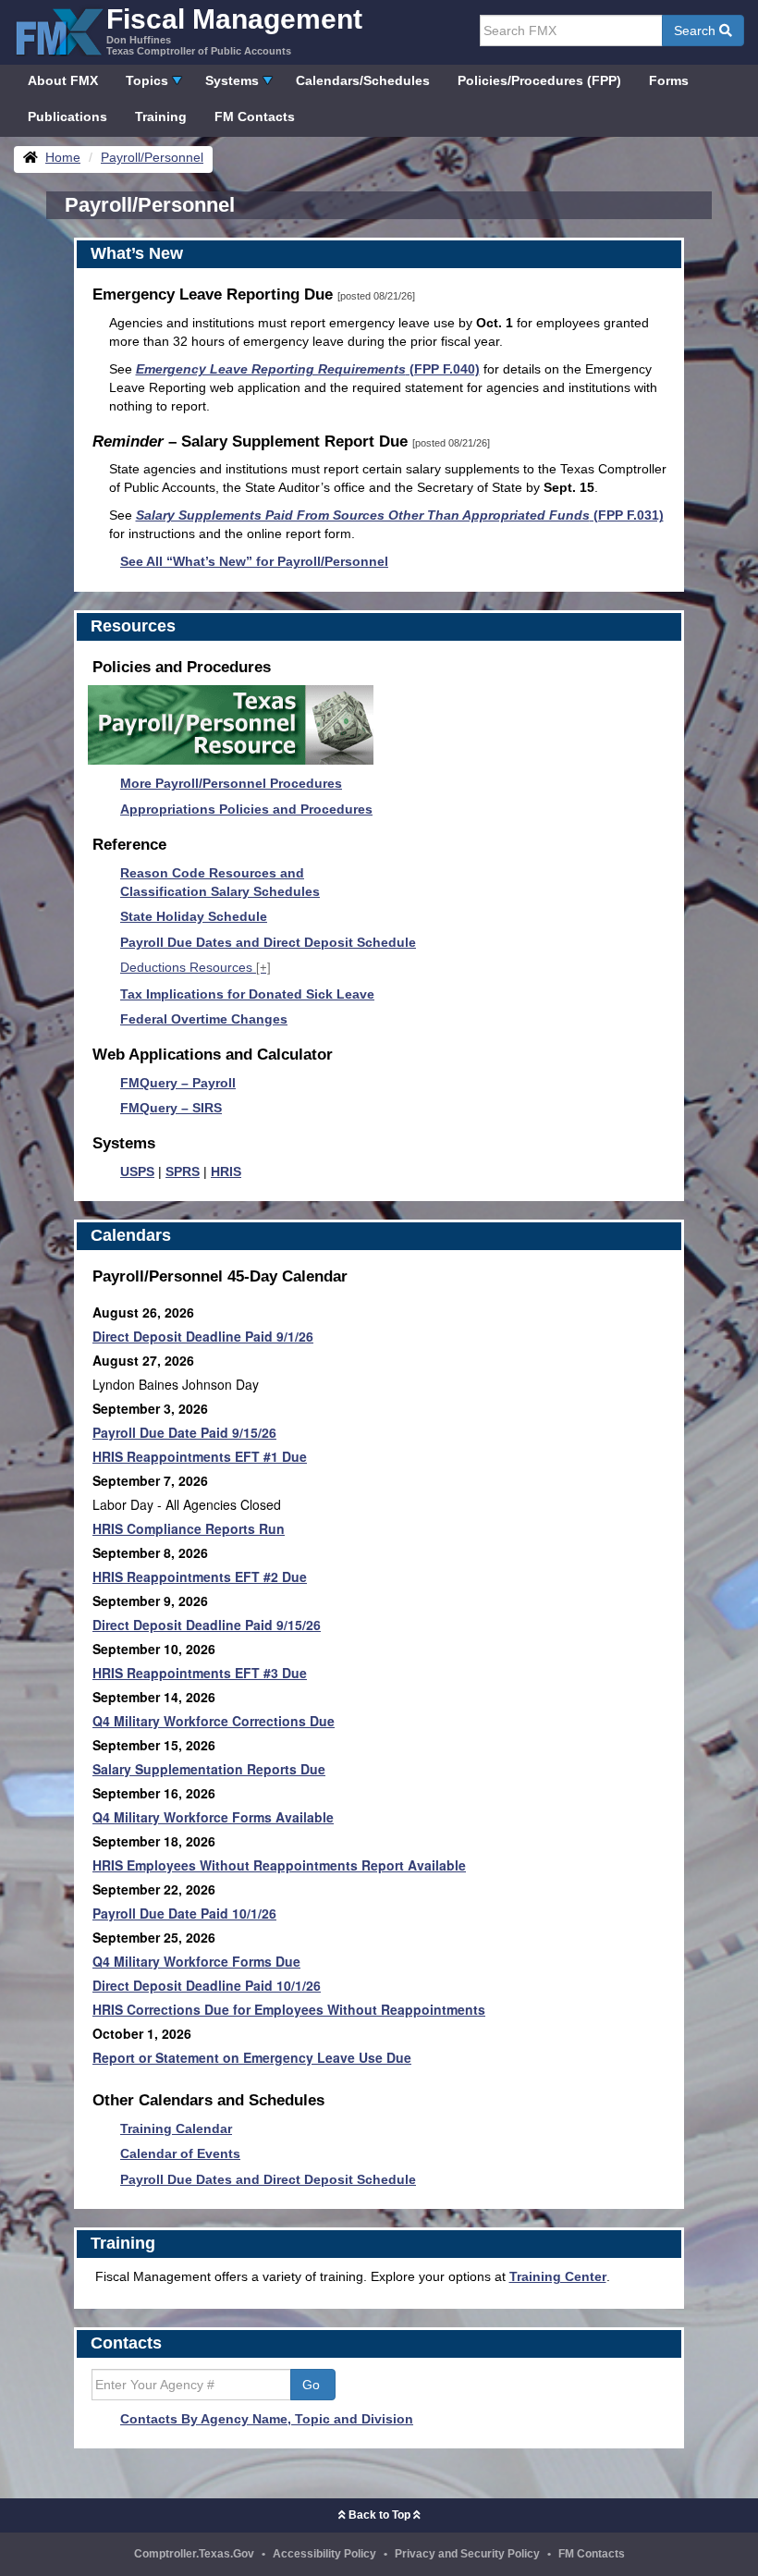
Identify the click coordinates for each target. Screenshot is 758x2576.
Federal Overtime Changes (204, 1019)
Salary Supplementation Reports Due (209, 1769)
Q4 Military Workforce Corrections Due (214, 1721)
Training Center (558, 2276)
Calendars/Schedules (363, 80)
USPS (137, 1171)
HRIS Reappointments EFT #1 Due (200, 1456)
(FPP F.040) (308, 369)
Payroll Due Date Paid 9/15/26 (184, 1432)
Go (313, 2385)
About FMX (63, 80)
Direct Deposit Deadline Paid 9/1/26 (203, 1336)
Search (697, 31)
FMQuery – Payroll (178, 1083)
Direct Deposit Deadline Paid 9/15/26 (207, 1625)
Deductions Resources (196, 967)
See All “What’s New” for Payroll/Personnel (254, 561)
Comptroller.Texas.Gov (194, 2554)
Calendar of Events (180, 2153)
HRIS (226, 1171)
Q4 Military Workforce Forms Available (213, 1817)
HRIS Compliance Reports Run (189, 1528)
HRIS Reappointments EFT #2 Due (200, 1576)
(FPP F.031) (400, 515)
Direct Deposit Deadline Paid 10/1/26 (207, 1985)
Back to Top (379, 2515)
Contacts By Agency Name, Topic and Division (267, 2419)
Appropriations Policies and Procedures (246, 809)
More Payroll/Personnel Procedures (231, 783)
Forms (669, 80)
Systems (232, 80)
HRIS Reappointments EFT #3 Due (200, 1673)
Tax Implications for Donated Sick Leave (247, 994)
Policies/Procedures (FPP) (539, 80)
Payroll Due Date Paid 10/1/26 (184, 1913)
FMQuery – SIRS (171, 1108)
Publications (67, 117)
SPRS (183, 1171)
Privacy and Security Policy (467, 2554)
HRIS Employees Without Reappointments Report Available (279, 1865)
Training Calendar (176, 2128)
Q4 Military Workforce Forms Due (196, 1961)
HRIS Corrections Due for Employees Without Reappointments (289, 2009)
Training (161, 117)
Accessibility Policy (324, 2554)
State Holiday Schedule (194, 916)
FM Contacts (255, 117)
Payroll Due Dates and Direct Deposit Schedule (268, 942)
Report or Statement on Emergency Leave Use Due (252, 2057)
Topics (147, 80)
